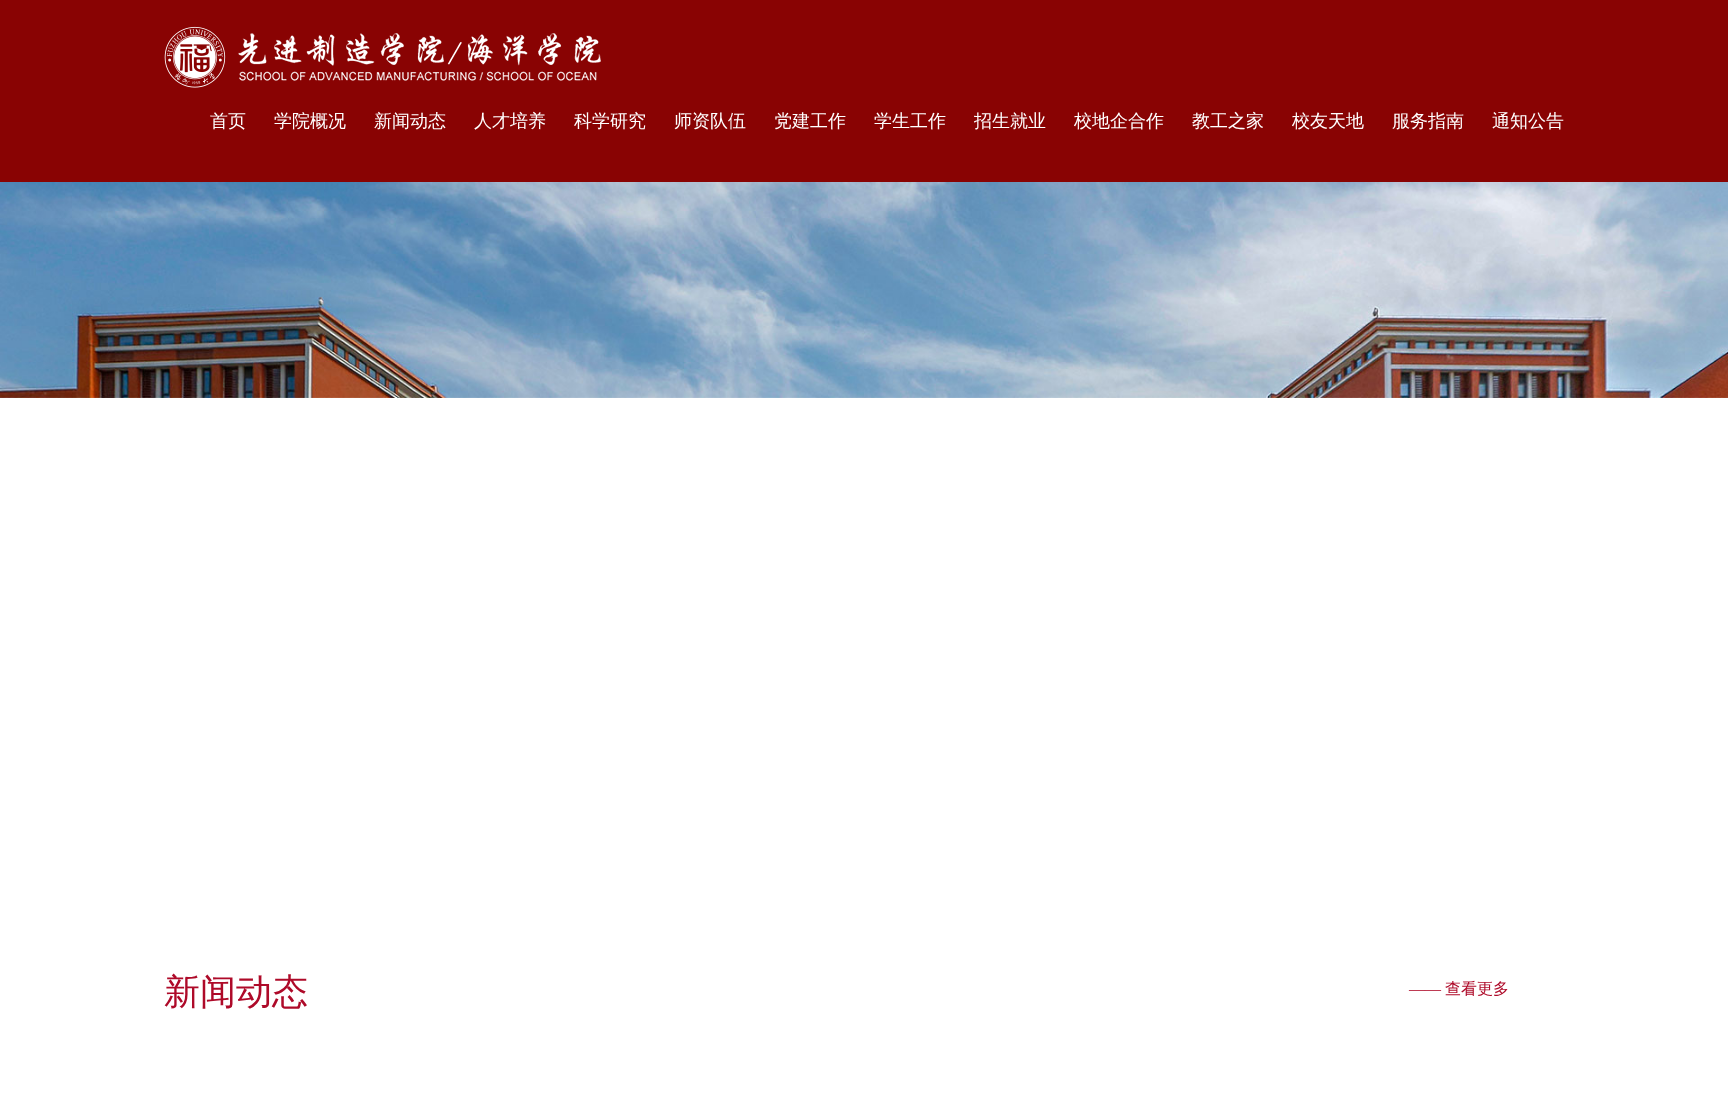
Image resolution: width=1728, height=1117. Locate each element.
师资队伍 (710, 121)
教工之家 (1228, 121)
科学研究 (610, 121)
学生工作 (910, 121)
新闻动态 (410, 121)
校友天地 (1328, 121)
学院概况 (310, 121)
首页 (228, 121)
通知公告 (1528, 121)
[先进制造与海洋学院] (382, 57)
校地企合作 (1119, 121)
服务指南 (1428, 121)
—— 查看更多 (1459, 988)
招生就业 (1010, 121)
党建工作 (810, 121)
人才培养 (510, 121)
